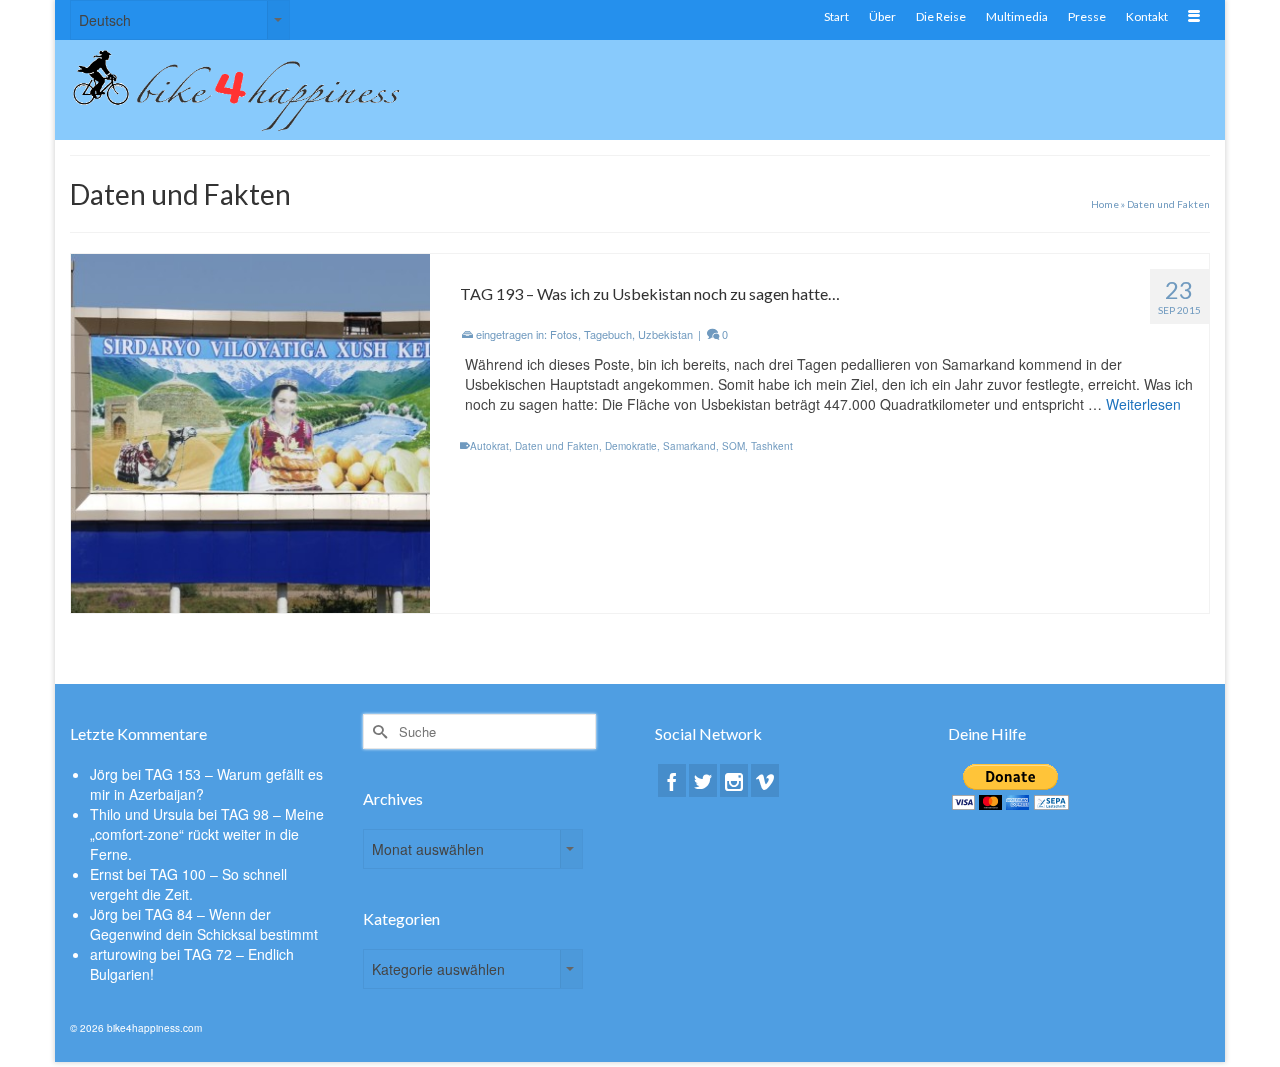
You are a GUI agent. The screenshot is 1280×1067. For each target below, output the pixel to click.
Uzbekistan (665, 334)
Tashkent (772, 446)
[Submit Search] (378, 731)
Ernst (106, 874)
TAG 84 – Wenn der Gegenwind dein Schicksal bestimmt (204, 924)
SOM (733, 446)
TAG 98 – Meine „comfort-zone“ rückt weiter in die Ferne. (207, 834)
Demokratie (631, 446)
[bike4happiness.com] (250, 90)
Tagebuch (608, 334)
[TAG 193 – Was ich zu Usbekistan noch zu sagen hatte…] (250, 431)
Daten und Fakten (557, 446)
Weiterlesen (1143, 404)
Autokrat (489, 446)
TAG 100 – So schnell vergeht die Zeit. (188, 884)
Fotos (564, 334)
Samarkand (689, 446)
